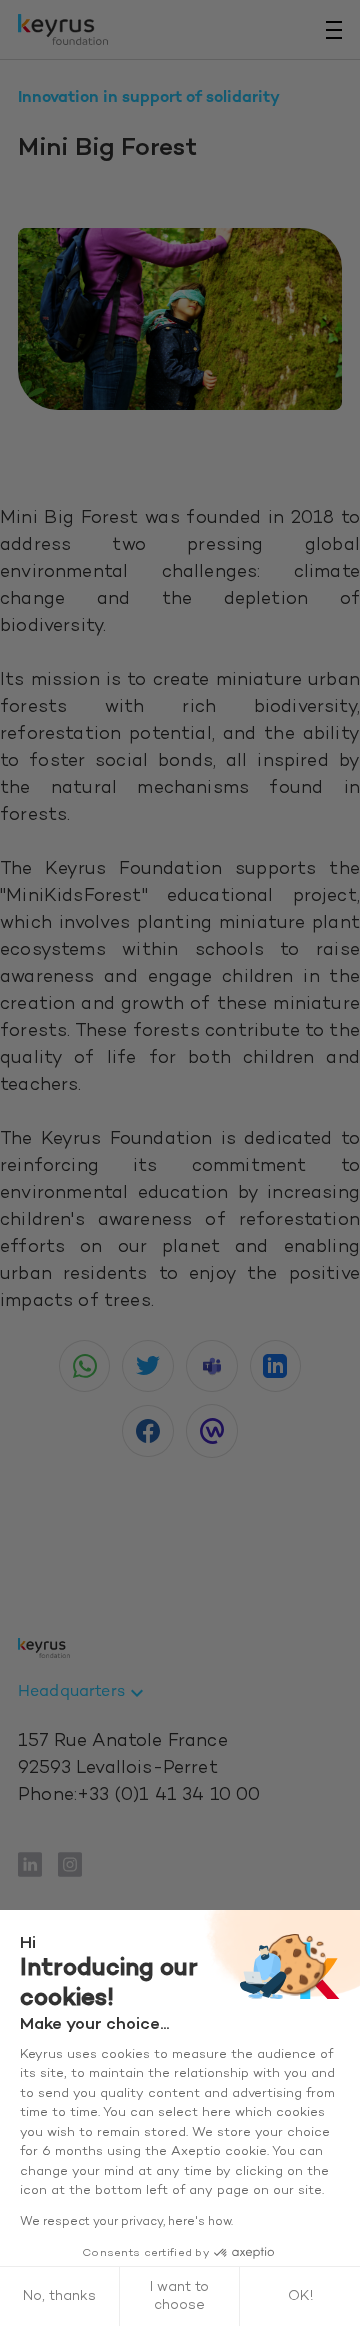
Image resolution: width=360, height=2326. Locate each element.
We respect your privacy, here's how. (126, 2222)
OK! (300, 2296)
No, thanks (59, 2296)
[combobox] (83, 1693)
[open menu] (334, 30)
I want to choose (179, 2296)
